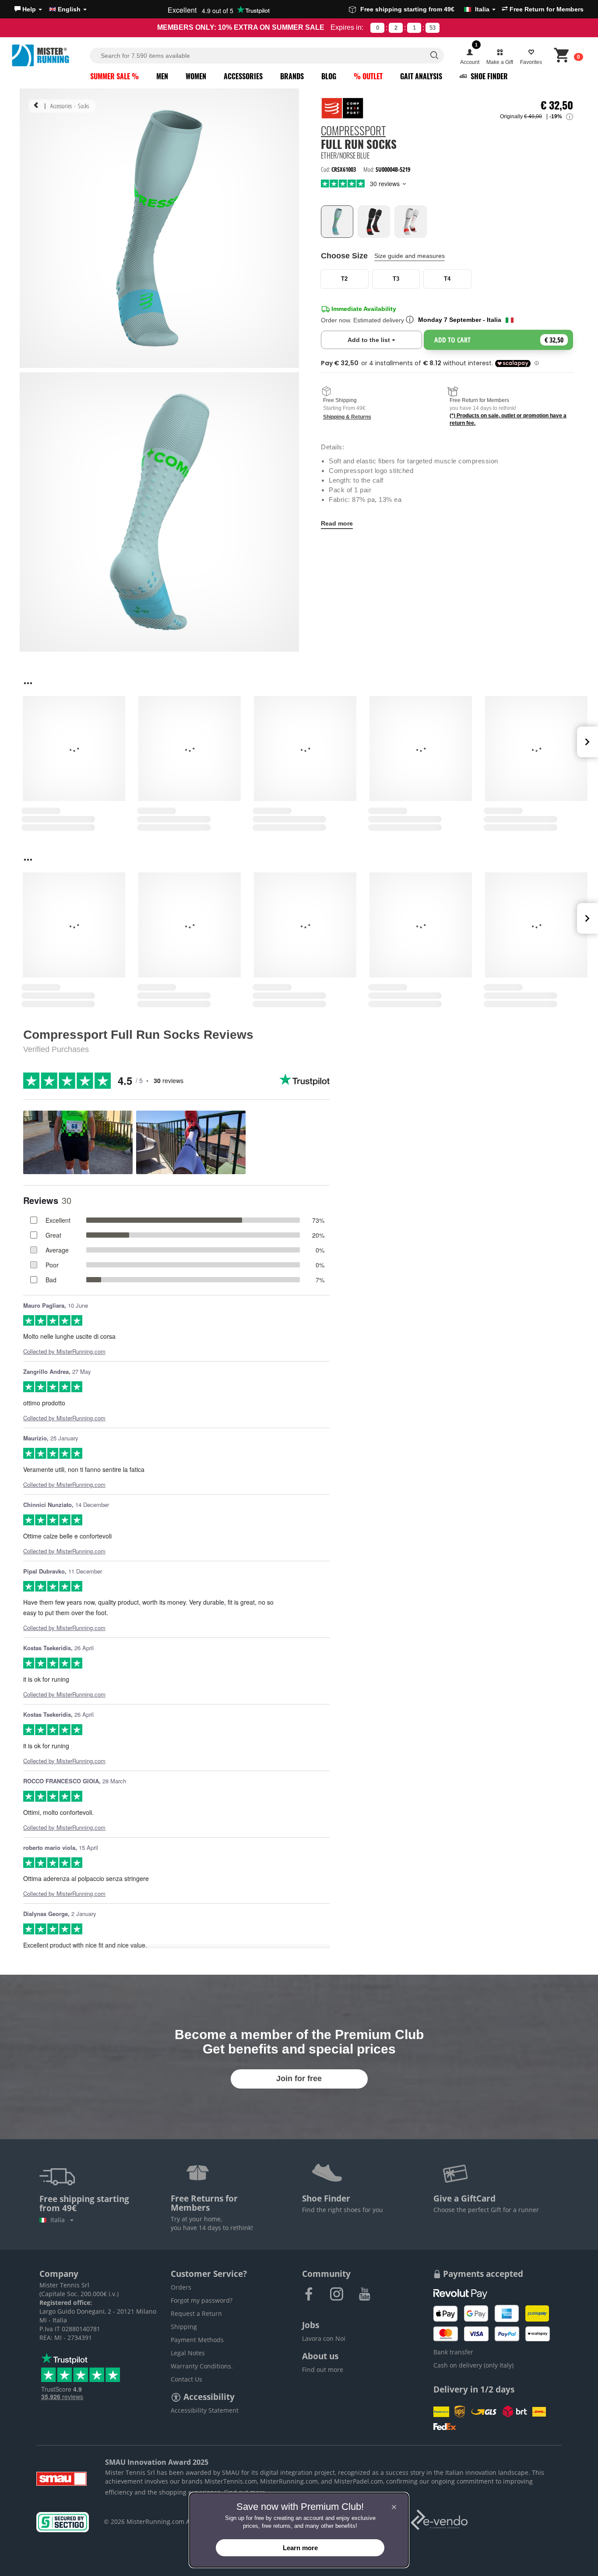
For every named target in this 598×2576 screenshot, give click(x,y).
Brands (292, 76)
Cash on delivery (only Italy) (473, 2365)
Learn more (300, 2548)
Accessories (243, 76)
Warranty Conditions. (202, 2366)
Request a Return (196, 2313)
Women (196, 76)
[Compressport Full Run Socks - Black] (374, 222)
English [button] (69, 9)
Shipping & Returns (347, 416)
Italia (59, 2220)
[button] (28, 9)
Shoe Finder (488, 76)
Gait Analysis (421, 76)
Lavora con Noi (324, 2338)
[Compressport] (342, 108)
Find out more (323, 2370)
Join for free (299, 2078)
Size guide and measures (410, 256)
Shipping (184, 2327)
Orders (181, 2287)
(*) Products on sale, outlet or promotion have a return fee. (508, 419)
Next (587, 742)
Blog (329, 76)
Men (162, 76)
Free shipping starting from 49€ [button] (425, 9)
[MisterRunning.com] (49, 55)
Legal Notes (188, 2353)
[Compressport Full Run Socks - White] (411, 222)
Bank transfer (453, 2352)
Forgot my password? (202, 2300)
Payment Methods (197, 2340)
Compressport (353, 132)
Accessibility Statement (205, 2410)
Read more (337, 523)
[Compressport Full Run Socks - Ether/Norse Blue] (337, 222)
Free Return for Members (546, 9)
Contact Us (186, 2379)
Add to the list (385, 340)
